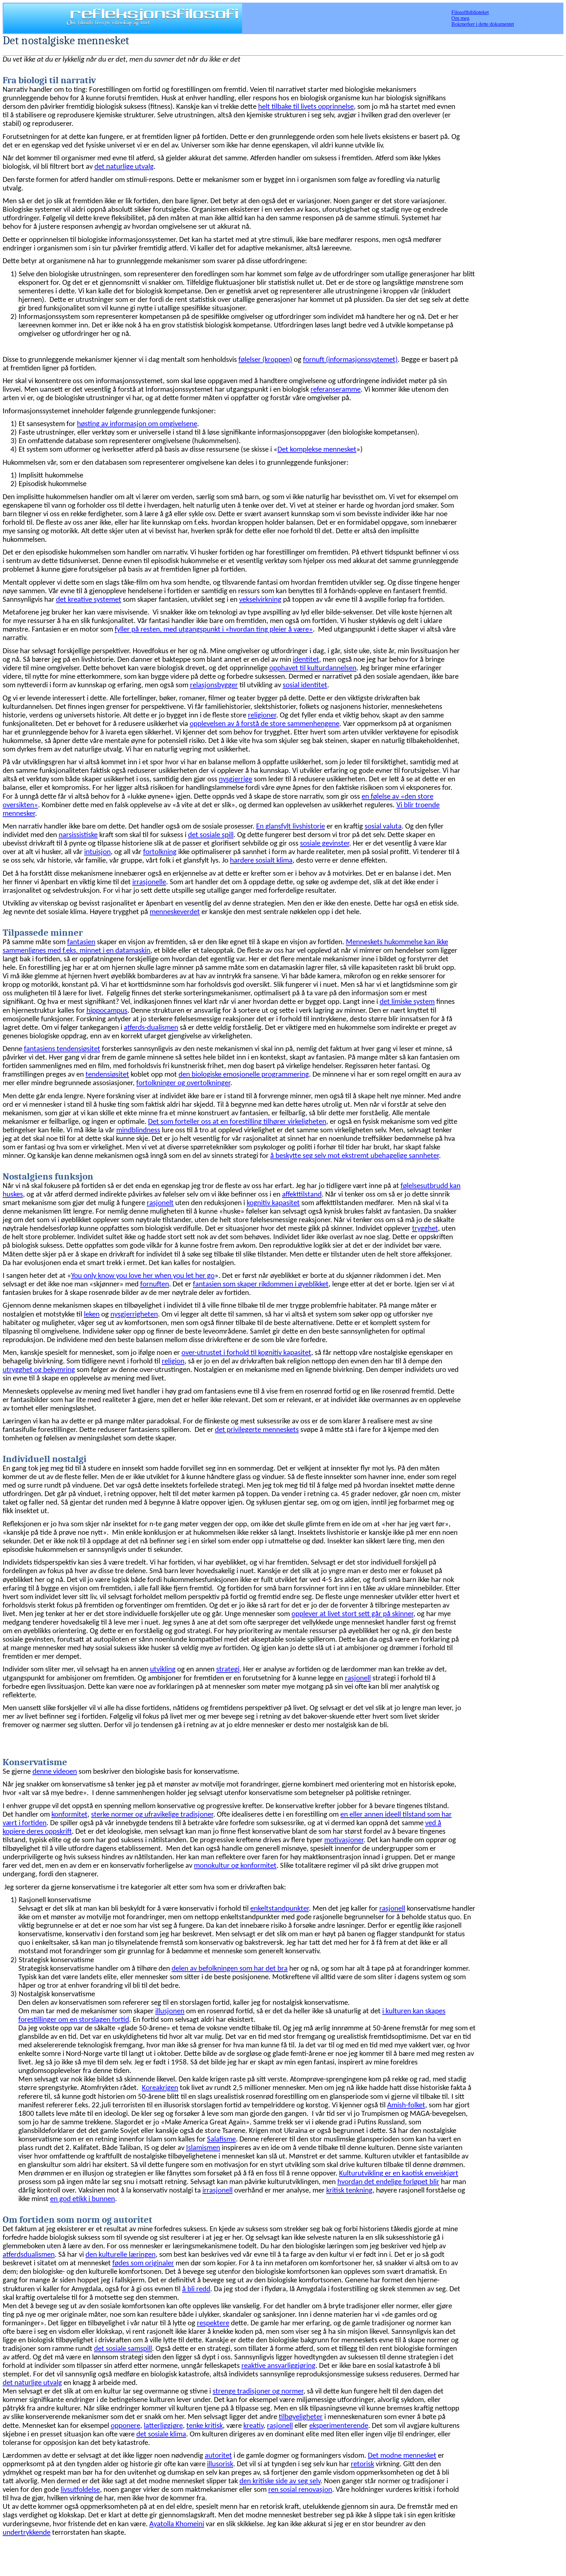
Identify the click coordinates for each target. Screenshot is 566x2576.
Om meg (460, 18)
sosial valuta (383, 827)
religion (173, 1362)
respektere (213, 2323)
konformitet (69, 1815)
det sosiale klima (161, 2435)
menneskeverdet (175, 912)
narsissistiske (78, 835)
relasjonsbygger (214, 685)
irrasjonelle (149, 882)
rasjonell (358, 1678)
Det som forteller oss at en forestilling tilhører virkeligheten (237, 1122)
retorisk (362, 2464)
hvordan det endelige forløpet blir (388, 2182)
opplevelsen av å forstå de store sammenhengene (264, 724)
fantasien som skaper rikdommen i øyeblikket (261, 1285)
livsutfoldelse (80, 2490)
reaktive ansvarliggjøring (278, 2366)
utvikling (163, 1670)
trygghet (425, 1229)
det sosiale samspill (123, 2349)
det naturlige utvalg (124, 167)
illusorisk (220, 2464)
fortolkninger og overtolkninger (183, 1083)
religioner (262, 716)
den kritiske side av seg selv (280, 2481)
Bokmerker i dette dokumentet (483, 24)
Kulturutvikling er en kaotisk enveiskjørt (399, 2174)
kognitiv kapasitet (273, 1203)
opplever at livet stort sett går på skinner (352, 1614)
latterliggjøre (163, 2426)
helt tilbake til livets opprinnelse (306, 107)
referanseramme (336, 390)
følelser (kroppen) (265, 360)
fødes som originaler (143, 2264)
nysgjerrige (236, 780)
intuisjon (97, 852)
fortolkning (160, 852)
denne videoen (55, 1772)
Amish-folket (406, 2106)
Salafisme (221, 2140)
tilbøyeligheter (301, 2417)
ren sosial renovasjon (300, 2490)
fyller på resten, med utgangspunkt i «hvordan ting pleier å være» (214, 630)
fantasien (81, 942)
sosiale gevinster (325, 844)
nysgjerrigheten (134, 1315)
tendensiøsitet (107, 1075)
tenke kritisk (205, 2426)
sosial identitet (305, 685)
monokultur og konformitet (235, 1866)
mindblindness (138, 1131)
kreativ (253, 2426)
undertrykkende (27, 2533)
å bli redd (196, 2289)
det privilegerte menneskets (257, 1430)
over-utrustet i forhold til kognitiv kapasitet (246, 1353)
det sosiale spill (211, 835)
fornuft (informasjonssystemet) (350, 360)
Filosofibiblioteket (470, 12)
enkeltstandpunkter (280, 1909)
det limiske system (407, 1002)
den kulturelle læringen (121, 2255)
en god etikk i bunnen (83, 2199)
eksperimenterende (339, 2426)
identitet (306, 660)
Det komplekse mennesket (317, 450)
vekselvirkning (260, 600)
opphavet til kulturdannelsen (313, 668)
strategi (228, 1670)
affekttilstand (302, 1195)
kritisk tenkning (349, 2191)
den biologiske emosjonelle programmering (244, 1075)
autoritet (218, 2456)
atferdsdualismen (29, 2255)
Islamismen (203, 2148)
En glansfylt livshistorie (291, 827)
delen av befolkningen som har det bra (230, 1969)
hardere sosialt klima (261, 861)
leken (92, 1315)
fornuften (155, 1285)
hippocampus (107, 1011)
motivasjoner (344, 1840)
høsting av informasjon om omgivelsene (137, 424)
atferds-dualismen (151, 1028)
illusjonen (170, 2011)
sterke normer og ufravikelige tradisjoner (152, 1815)
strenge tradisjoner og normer (258, 2392)
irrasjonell (217, 2191)
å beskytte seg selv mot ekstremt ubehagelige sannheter (355, 1156)
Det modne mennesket (402, 2456)
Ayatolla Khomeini (177, 2524)
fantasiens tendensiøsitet (62, 1049)
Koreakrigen (160, 2088)
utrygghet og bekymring (39, 1370)
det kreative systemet (89, 600)
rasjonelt (160, 1203)
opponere (125, 2426)
